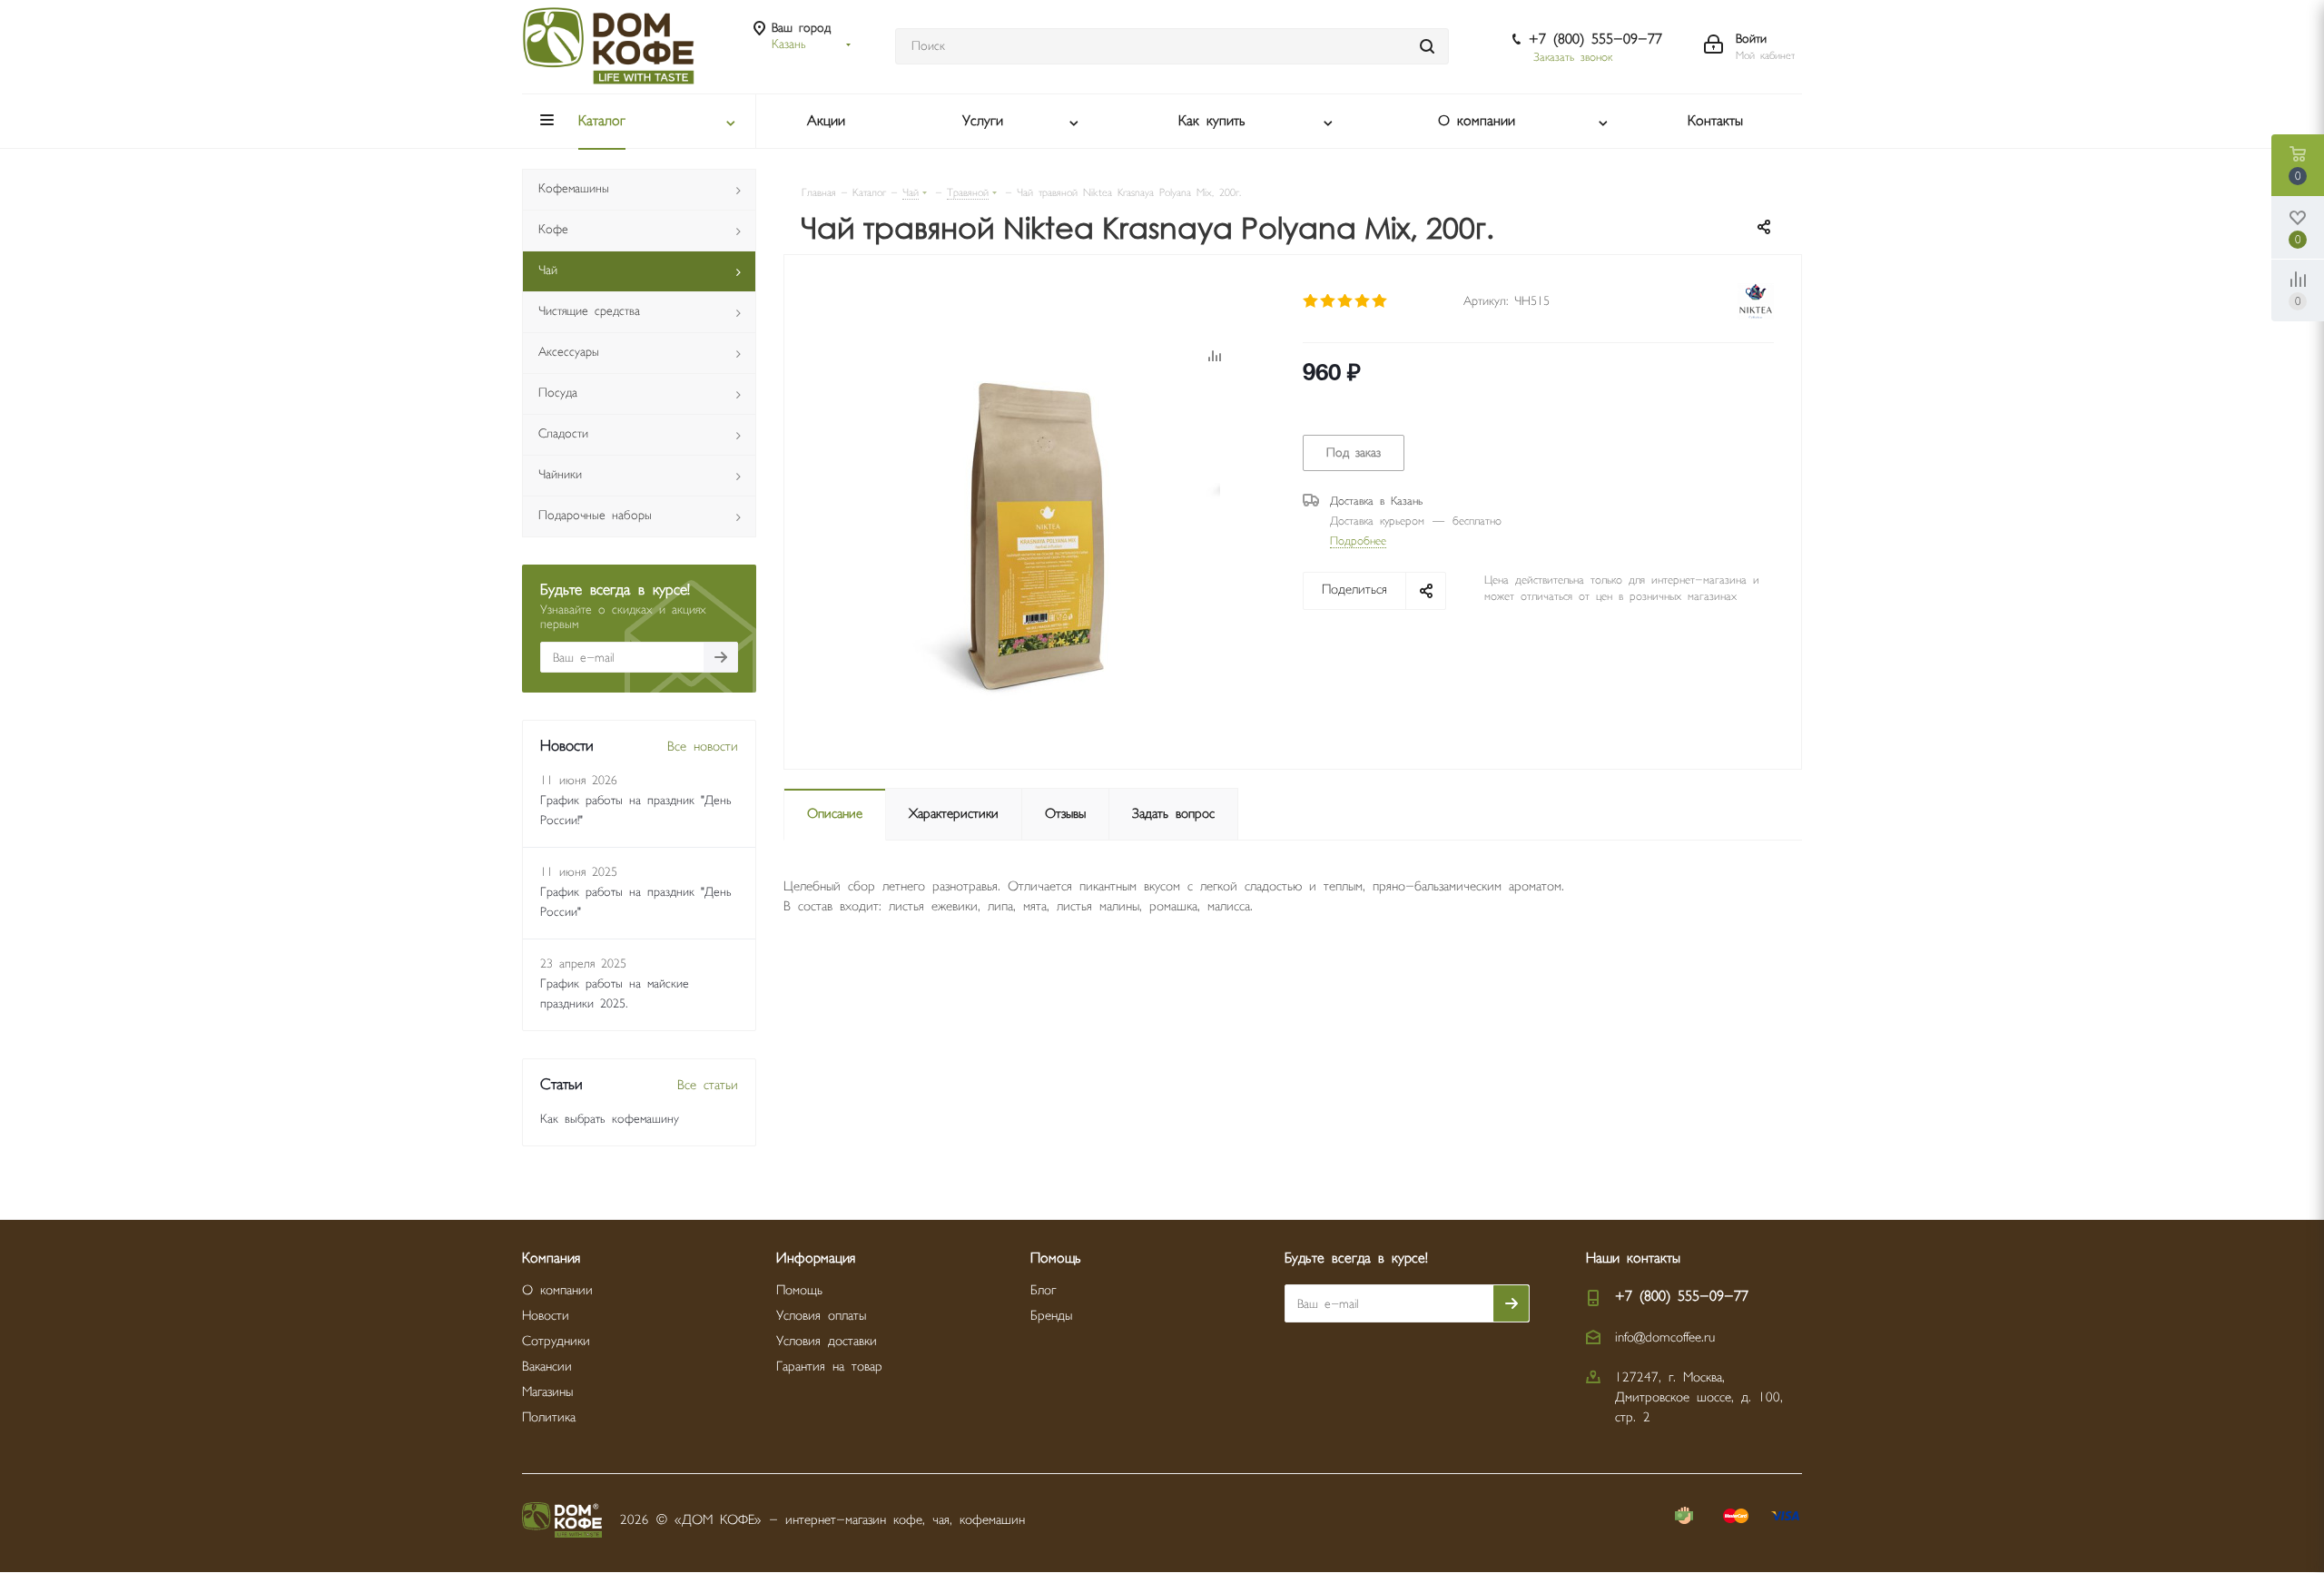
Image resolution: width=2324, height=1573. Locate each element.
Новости (546, 1316)
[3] (1346, 301)
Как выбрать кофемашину (610, 1119)
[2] (1329, 301)
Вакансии (547, 1367)
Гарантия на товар (829, 1367)
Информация (816, 1258)
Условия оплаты (821, 1316)
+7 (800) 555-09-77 (1595, 39)
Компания (551, 1258)
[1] (1311, 301)
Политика (549, 1417)
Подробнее (1358, 541)
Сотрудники (556, 1341)
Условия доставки (827, 1341)
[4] (1363, 301)
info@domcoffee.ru (1665, 1337)
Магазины (547, 1392)
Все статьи (708, 1085)
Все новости (703, 747)
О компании (557, 1290)
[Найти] (1427, 46)
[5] (1380, 301)
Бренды (1051, 1316)
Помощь (799, 1290)
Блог (1043, 1290)
